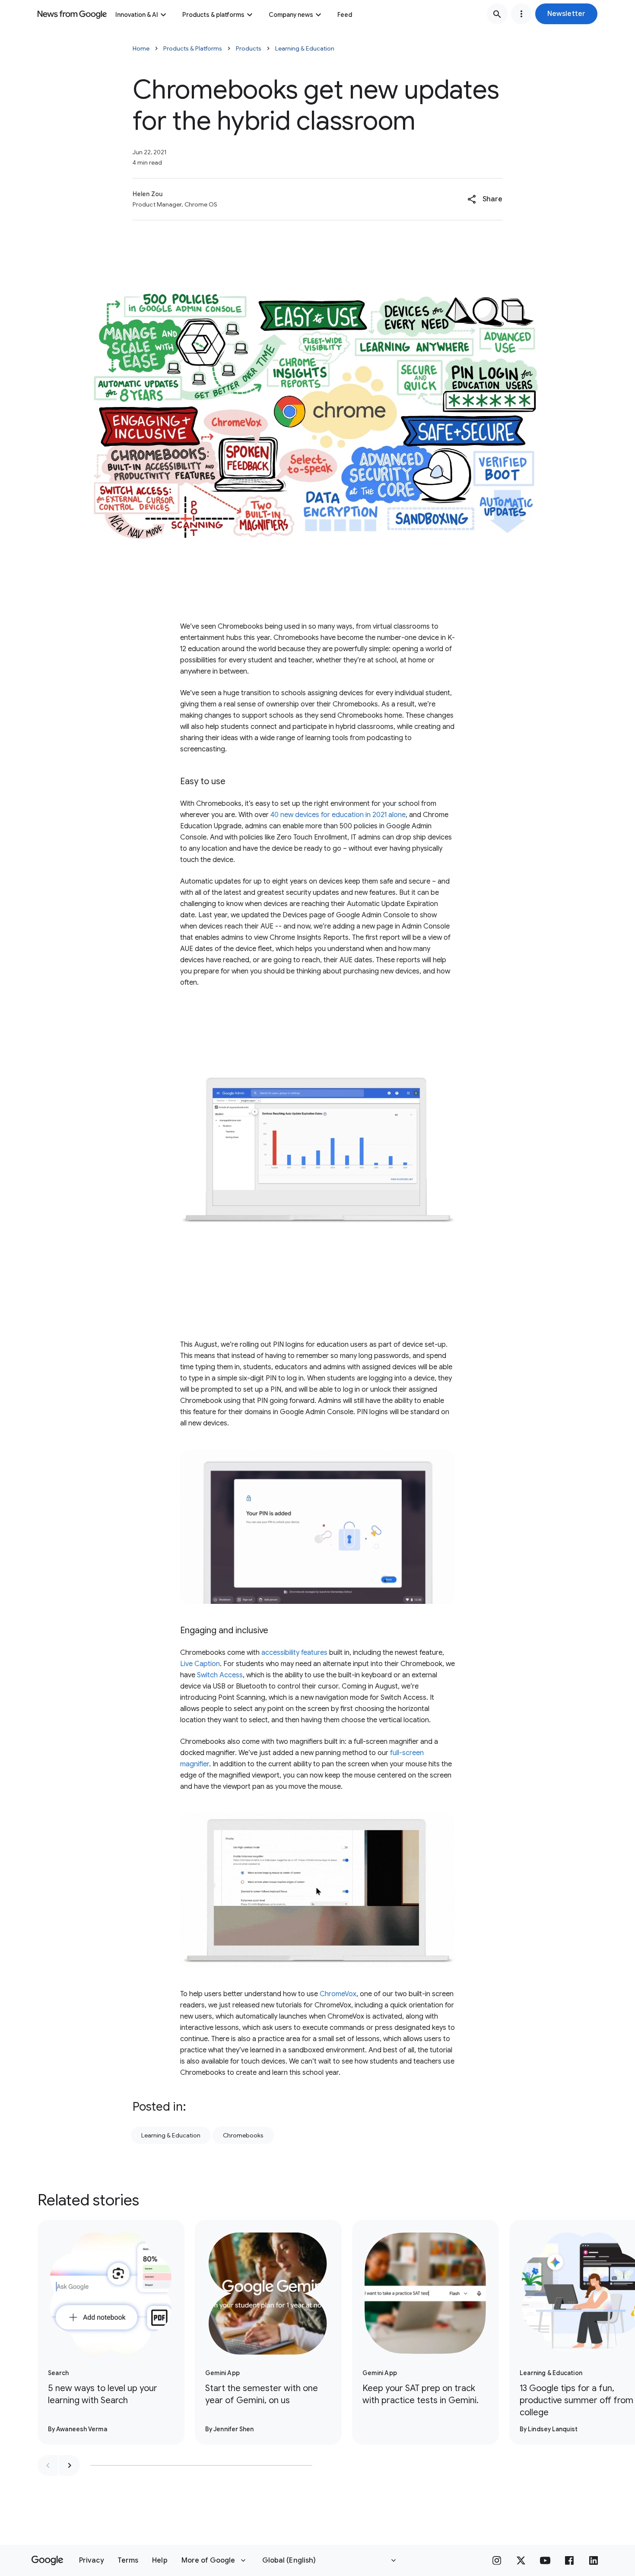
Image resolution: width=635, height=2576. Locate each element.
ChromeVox (338, 1994)
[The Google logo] (47, 2560)
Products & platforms (213, 15)
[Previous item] (48, 2465)
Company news (291, 15)
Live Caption (200, 1664)
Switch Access (220, 1675)
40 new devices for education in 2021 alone (338, 815)
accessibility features (294, 1653)
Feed (345, 15)
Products (249, 48)
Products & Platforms (193, 48)
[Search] (497, 14)
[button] (566, 14)
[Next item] (70, 2465)
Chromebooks (243, 2135)
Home (141, 48)
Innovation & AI (137, 15)
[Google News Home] (72, 14)
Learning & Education (305, 48)
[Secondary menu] (521, 14)
